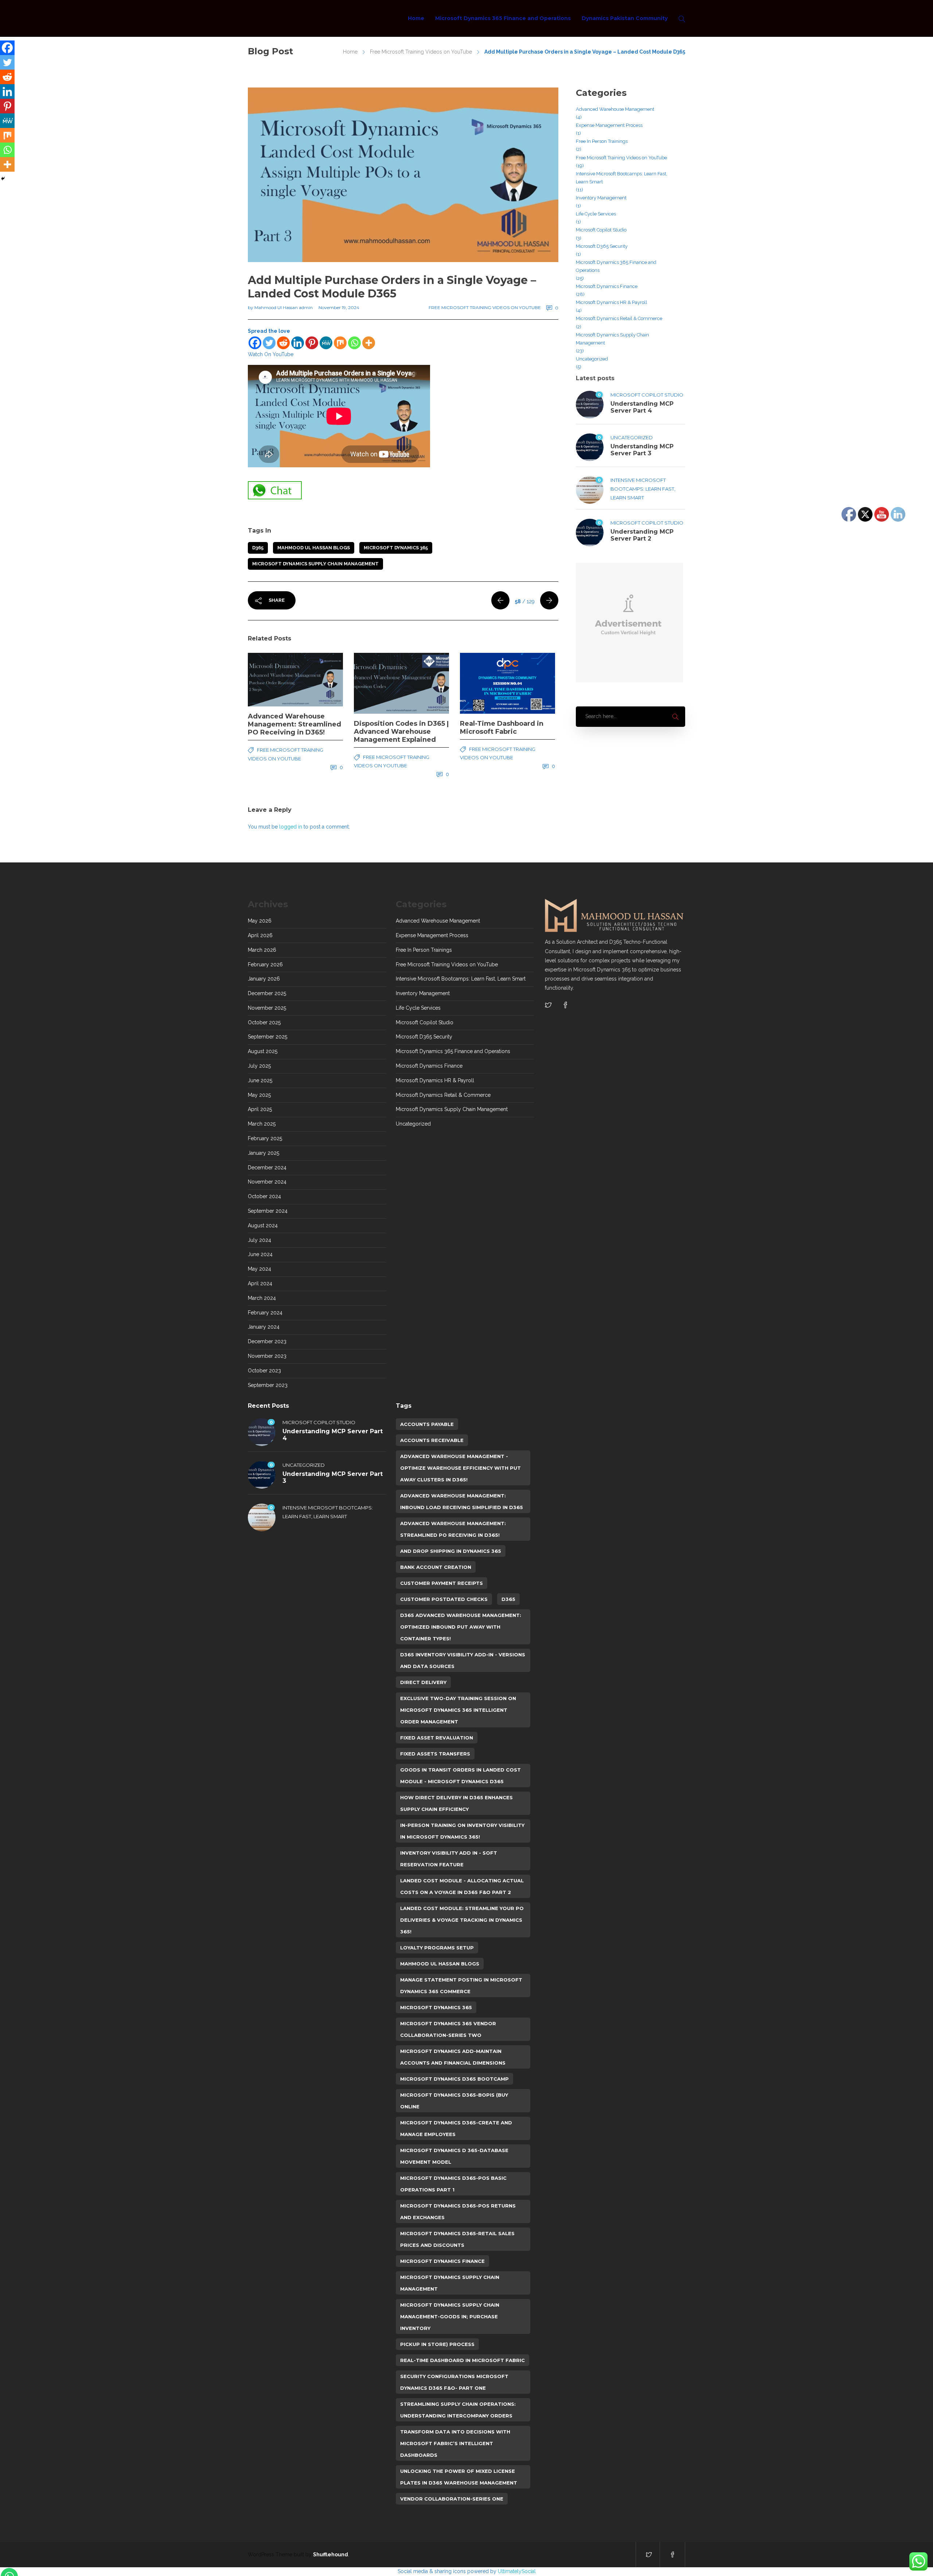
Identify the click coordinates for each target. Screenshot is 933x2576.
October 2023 (264, 1371)
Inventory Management (601, 198)
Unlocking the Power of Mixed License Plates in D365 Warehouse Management (459, 2477)
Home (416, 18)
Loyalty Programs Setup (437, 1948)
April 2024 (260, 1283)
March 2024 (262, 1298)
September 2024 (268, 1211)
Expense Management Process (609, 125)
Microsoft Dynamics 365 (396, 548)
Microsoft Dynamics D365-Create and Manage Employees (456, 2128)
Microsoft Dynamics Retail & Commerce (619, 318)
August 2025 (263, 1051)
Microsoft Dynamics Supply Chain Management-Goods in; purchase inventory (450, 2316)
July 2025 (259, 1066)
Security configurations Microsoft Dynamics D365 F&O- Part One (454, 2382)
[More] (369, 343)
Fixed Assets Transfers (435, 1754)
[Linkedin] (298, 343)
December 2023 (267, 1341)
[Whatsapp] (354, 343)
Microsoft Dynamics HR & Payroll (612, 302)
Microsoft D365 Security (602, 246)
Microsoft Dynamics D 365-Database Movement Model (454, 2156)
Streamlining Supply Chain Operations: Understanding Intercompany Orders (458, 2410)
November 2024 (267, 1182)
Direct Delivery (423, 1682)
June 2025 (260, 1080)
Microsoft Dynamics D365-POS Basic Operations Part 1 (453, 2184)
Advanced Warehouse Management (615, 109)
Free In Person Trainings (602, 141)
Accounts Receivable (432, 1440)
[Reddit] (283, 343)
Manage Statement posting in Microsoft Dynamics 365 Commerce (461, 1985)
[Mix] (340, 343)
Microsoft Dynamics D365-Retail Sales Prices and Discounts (457, 2239)
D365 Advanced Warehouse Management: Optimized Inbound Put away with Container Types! (461, 1627)
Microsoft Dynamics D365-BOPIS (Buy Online (454, 2101)
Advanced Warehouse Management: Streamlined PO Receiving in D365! (453, 1529)
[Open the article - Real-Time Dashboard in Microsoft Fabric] (484, 683)
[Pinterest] (312, 343)
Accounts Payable (427, 1424)
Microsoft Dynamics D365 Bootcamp (454, 2079)
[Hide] (3, 179)
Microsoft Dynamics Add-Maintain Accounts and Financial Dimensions (453, 2057)
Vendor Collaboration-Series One (452, 2499)
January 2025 (263, 1153)
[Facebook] (255, 343)
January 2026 (264, 979)
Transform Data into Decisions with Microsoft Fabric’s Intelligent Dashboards (455, 2443)
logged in (291, 827)
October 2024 (264, 1196)
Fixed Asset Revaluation (437, 1738)
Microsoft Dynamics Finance (607, 286)
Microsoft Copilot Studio (601, 230)
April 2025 (260, 1109)
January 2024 (264, 1327)
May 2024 (259, 1269)
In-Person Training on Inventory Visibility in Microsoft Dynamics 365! (462, 1831)
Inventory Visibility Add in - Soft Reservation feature (449, 1859)
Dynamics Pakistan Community (625, 18)
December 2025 (267, 993)
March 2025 (262, 1124)
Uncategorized (592, 359)
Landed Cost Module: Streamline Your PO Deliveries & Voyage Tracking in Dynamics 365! (462, 1920)
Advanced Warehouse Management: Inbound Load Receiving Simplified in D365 (462, 1501)
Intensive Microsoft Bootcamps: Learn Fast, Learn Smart (622, 178)
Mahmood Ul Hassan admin (284, 307)
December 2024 (267, 1168)
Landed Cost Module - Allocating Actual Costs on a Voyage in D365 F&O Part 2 (462, 1886)
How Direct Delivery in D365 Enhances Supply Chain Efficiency (456, 1803)
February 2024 (265, 1313)
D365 (258, 548)
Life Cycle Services (596, 214)
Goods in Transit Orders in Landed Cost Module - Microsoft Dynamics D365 (460, 1776)
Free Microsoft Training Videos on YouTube (421, 52)
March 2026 (262, 950)
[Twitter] (269, 343)
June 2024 (260, 1254)
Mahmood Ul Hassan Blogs (314, 548)
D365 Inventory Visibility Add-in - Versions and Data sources (463, 1660)
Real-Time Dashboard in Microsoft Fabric (462, 2360)
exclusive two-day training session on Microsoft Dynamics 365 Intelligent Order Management (458, 1710)
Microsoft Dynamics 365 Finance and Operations (503, 18)
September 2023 (268, 1385)
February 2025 (265, 1138)
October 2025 (264, 1022)
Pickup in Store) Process (437, 2344)
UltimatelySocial (517, 2571)
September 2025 (268, 1037)
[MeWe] (326, 343)
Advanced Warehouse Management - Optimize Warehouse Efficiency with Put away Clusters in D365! (460, 1468)
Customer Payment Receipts (442, 1583)
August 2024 (263, 1225)
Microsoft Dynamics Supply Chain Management (315, 564)
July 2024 (259, 1240)
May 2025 (259, 1095)
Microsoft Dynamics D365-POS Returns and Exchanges (458, 2211)
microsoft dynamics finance (442, 2261)
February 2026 (265, 964)
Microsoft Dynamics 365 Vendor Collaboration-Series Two (448, 2029)
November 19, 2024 (339, 307)
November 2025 (267, 1008)
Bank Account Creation (436, 1567)
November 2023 (267, 1356)
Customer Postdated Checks (444, 1599)
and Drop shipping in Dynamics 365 (451, 1551)
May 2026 (260, 921)
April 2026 (260, 935)
